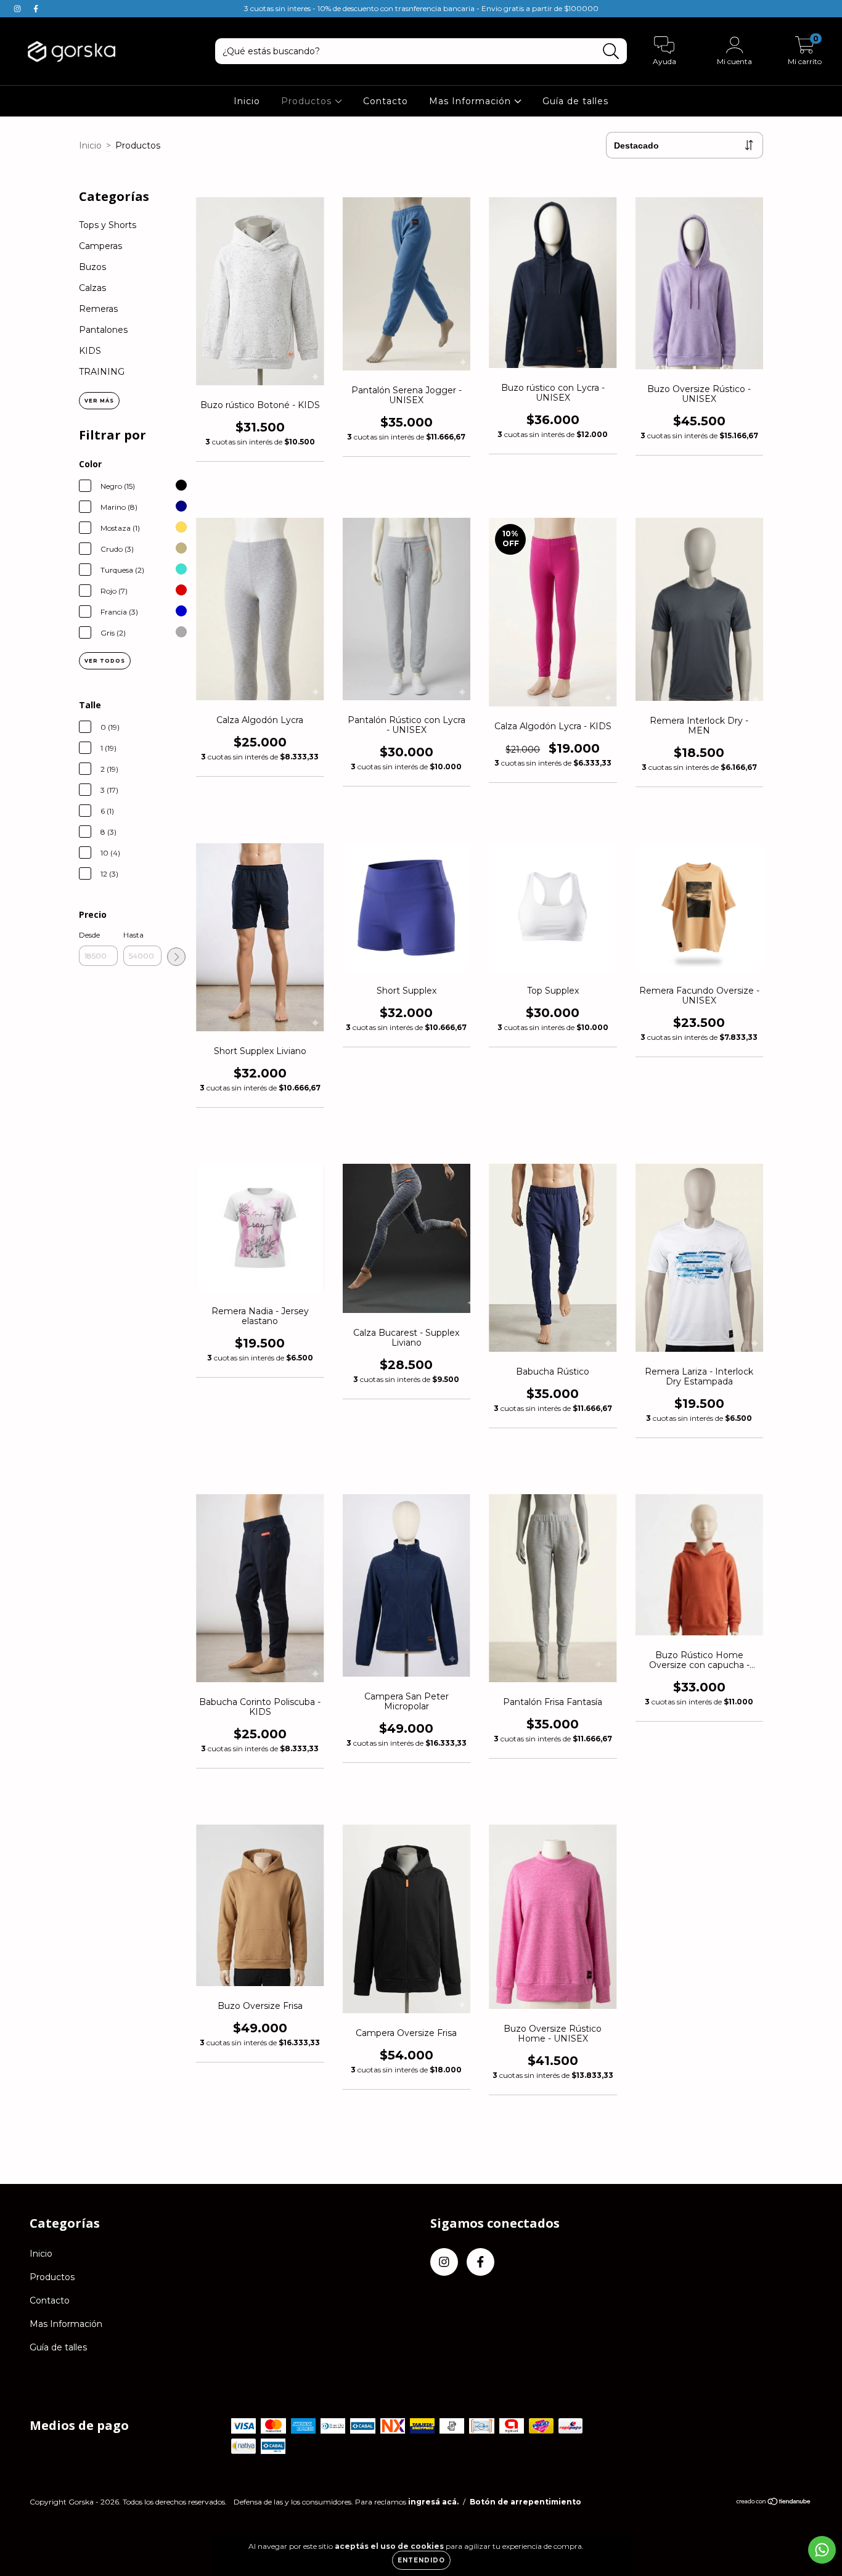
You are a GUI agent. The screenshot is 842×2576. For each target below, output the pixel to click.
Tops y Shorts (108, 225)
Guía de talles (575, 101)
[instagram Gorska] (18, 9)
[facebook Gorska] (36, 9)
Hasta (133, 935)
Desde (89, 935)
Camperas (100, 246)
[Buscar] (611, 51)
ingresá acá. (433, 2502)
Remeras (98, 309)
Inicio (247, 101)
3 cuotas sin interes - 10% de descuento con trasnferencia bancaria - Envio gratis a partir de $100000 (421, 8)
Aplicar (176, 957)
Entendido (421, 2560)
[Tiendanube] (774, 2503)
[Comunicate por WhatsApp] (822, 2550)
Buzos (92, 267)
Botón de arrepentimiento (525, 2502)
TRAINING (102, 372)
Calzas (92, 288)
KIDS (90, 351)
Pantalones (103, 330)
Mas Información (472, 101)
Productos (308, 101)
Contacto (386, 101)
